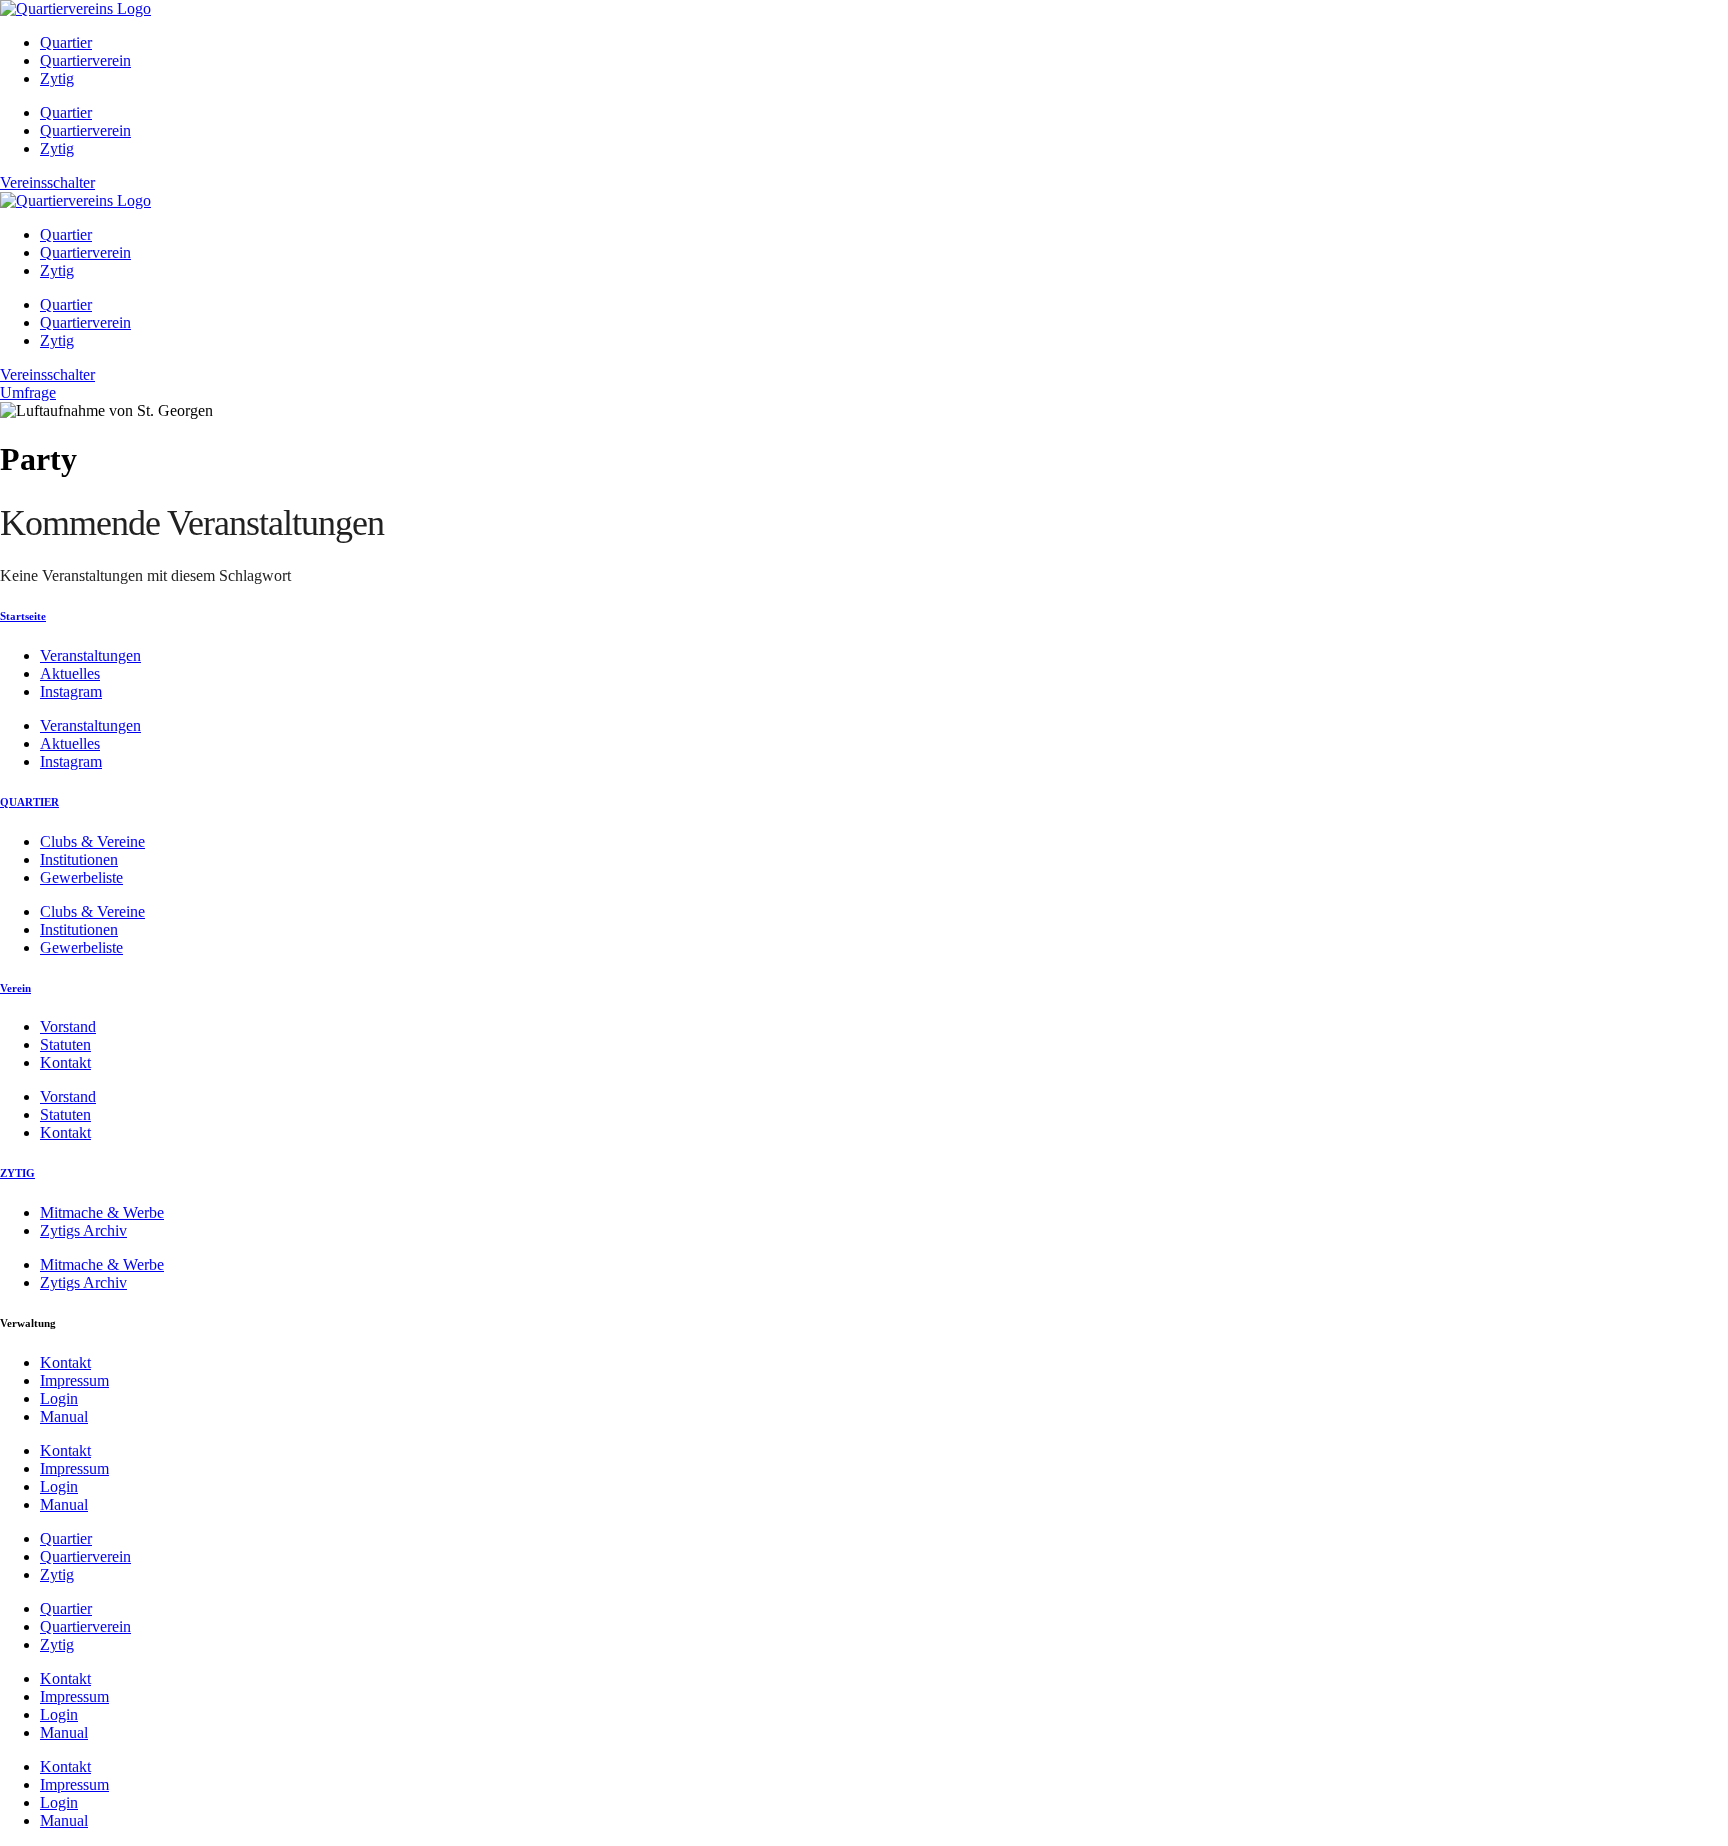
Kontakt (65, 1062)
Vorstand (68, 1026)
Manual (64, 1416)
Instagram (71, 691)
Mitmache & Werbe (102, 1212)
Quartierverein (85, 60)
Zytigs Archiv (83, 1230)
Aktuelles (70, 673)
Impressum (74, 1380)
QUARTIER (29, 802)
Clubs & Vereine (92, 841)
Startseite (23, 616)
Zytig (57, 78)
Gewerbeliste (81, 877)
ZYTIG (17, 1173)
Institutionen (79, 859)
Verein (15, 988)
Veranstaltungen (90, 655)
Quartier (66, 42)
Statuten (65, 1044)
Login (59, 1398)
